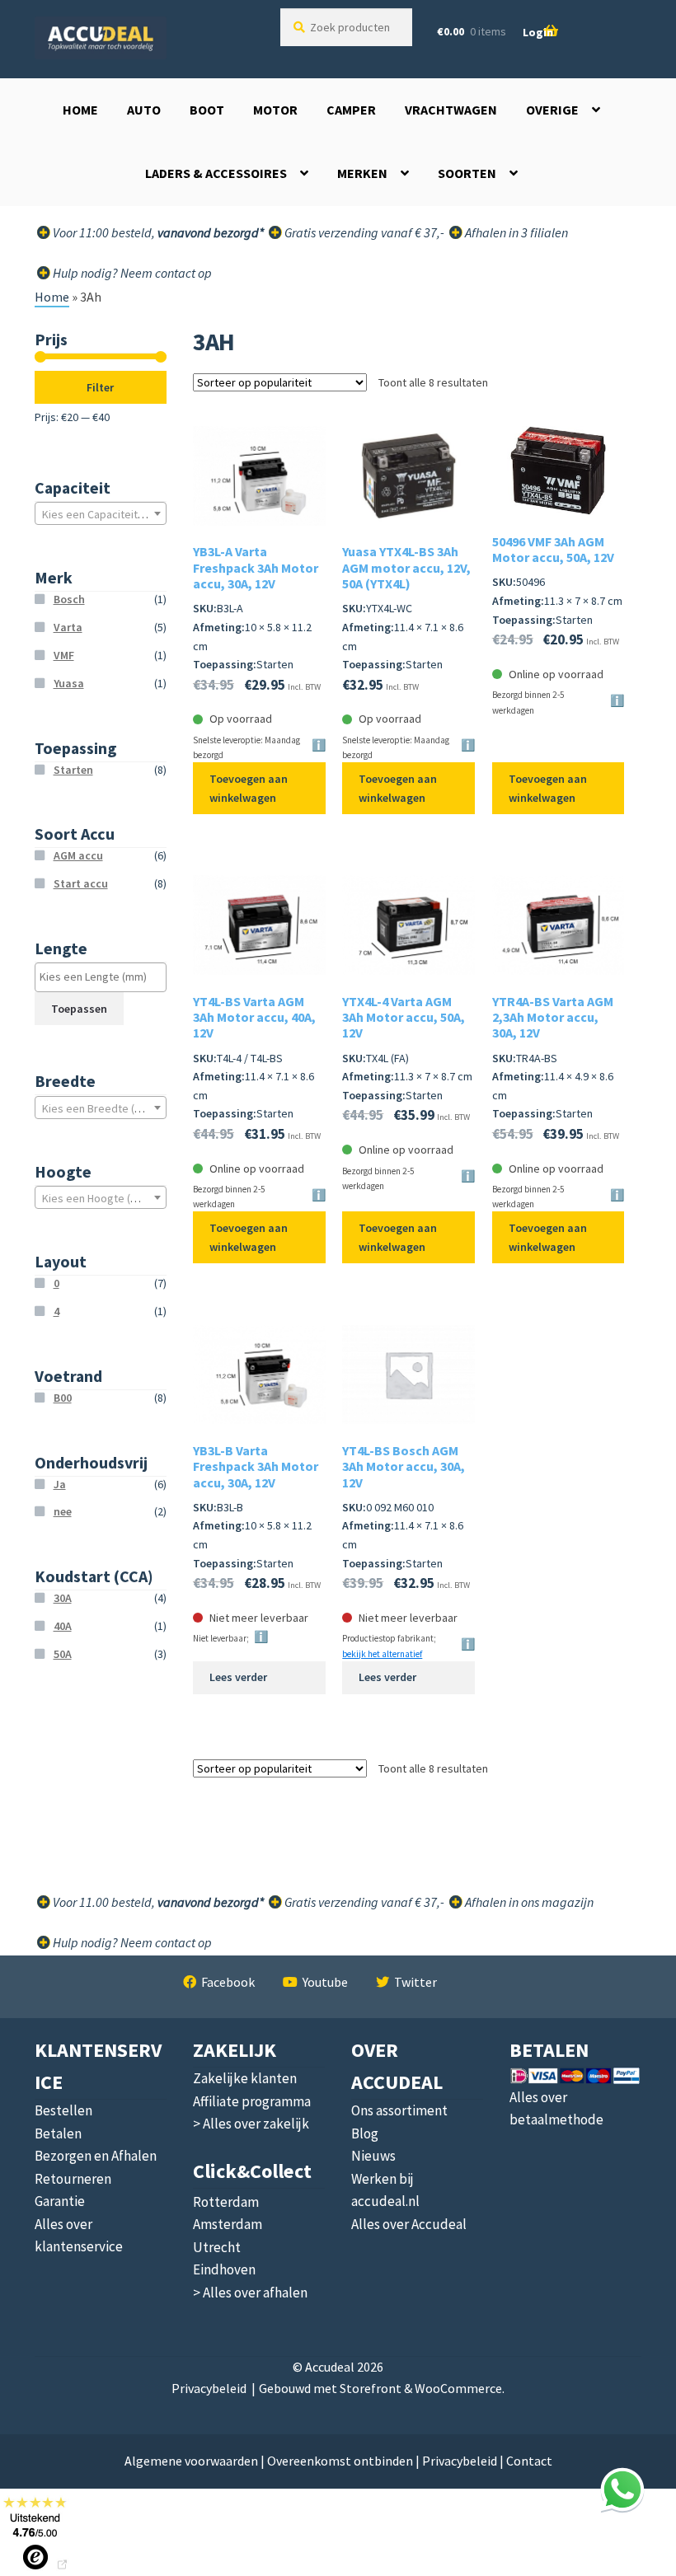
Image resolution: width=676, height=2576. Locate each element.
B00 (63, 1398)
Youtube (325, 1982)
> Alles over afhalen (250, 2293)
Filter (100, 387)
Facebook (228, 1982)
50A (63, 1654)
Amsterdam (228, 2224)
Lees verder (238, 1677)
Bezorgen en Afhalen (96, 2156)
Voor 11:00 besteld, (157, 232)
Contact (529, 2461)
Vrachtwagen (451, 110)
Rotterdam (226, 2202)
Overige (552, 110)
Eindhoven (224, 2269)
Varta (68, 627)
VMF (64, 655)
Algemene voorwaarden (191, 2461)
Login (538, 32)
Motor (275, 110)
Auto (144, 110)
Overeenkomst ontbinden (340, 2461)
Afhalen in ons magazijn (528, 1902)
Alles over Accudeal (409, 2224)
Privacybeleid (209, 2388)
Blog (365, 2133)
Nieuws (373, 2156)
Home (80, 110)
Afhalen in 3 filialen (515, 232)
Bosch (69, 599)
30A (63, 1598)
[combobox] (101, 513)
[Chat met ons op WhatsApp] (622, 2489)
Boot (207, 110)
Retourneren (73, 2179)
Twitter (415, 1982)
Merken (362, 173)
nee (63, 1511)
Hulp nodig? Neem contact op (131, 273)
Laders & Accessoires (216, 173)
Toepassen (79, 1009)
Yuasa (69, 683)
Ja (60, 1484)
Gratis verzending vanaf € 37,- (363, 232)
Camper (351, 110)
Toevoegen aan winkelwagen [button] (249, 788)
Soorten (467, 173)
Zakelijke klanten (245, 2078)
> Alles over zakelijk (251, 2124)
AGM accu (78, 855)
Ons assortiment (399, 2110)
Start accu (81, 883)
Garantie (60, 2201)
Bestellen (63, 2110)
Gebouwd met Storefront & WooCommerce (380, 2388)
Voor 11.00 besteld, (157, 1902)
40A (63, 1626)
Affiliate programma (252, 2101)
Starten (73, 770)
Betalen (58, 2133)
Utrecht (217, 2247)
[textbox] (101, 514)
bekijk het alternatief (382, 1654)
